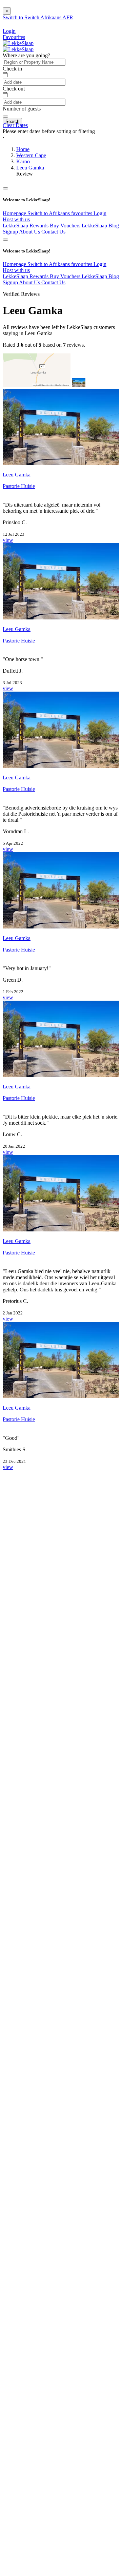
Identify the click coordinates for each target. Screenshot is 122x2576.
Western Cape (31, 155)
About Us (30, 232)
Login (100, 213)
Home (23, 149)
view (8, 540)
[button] (61, 138)
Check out (14, 89)
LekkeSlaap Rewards (26, 226)
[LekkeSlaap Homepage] (18, 43)
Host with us (16, 219)
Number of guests (22, 109)
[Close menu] (5, 188)
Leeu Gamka (30, 168)
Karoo (23, 161)
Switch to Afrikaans (49, 213)
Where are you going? (26, 55)
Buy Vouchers (66, 226)
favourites (82, 213)
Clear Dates (15, 125)
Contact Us (53, 232)
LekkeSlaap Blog (100, 226)
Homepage (15, 213)
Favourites (14, 37)
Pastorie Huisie (19, 486)
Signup (11, 232)
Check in (12, 69)
